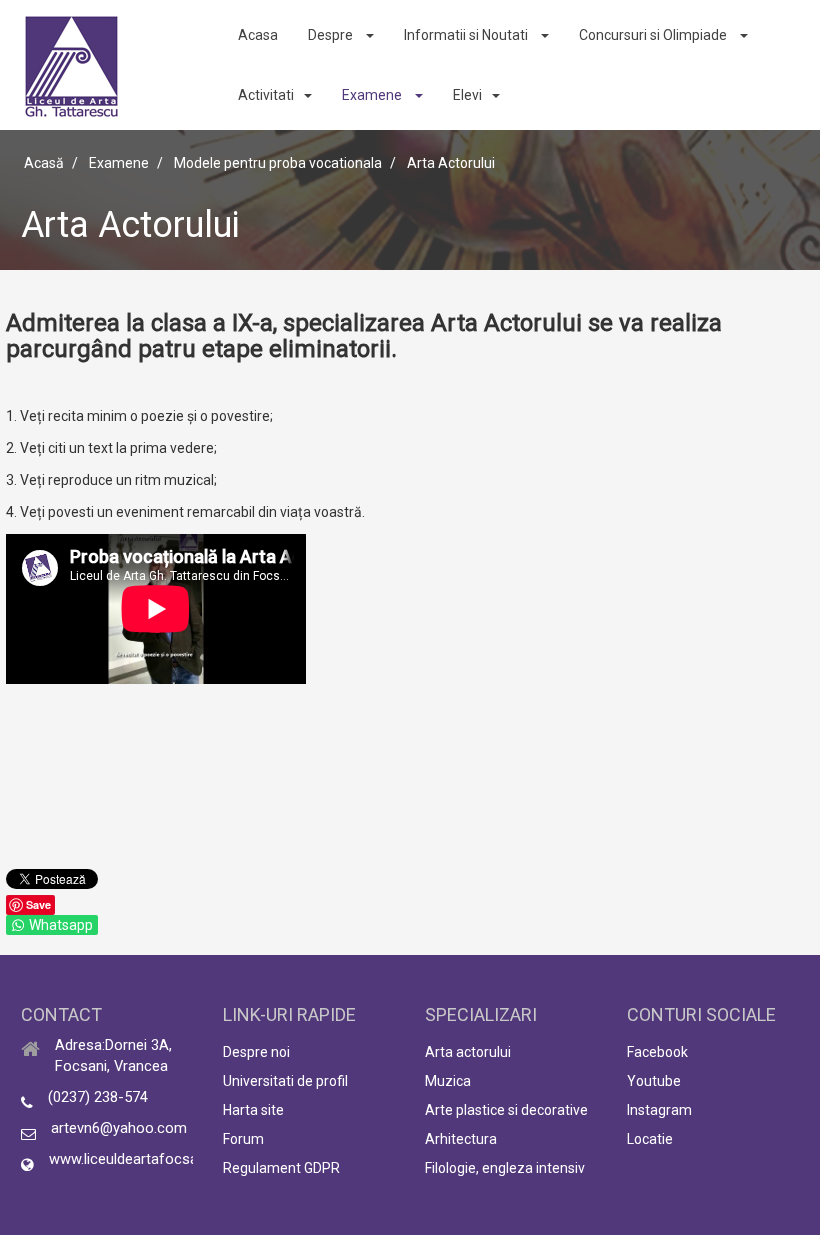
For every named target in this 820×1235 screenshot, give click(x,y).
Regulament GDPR (281, 1168)
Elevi (467, 95)
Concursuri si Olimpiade (654, 35)
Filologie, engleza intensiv (505, 1168)
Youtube (654, 1081)
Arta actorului (468, 1052)
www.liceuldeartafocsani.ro (137, 1159)
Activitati (266, 95)
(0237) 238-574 (98, 1097)
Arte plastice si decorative (506, 1110)
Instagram (659, 1110)
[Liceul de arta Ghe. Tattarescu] (71, 66)
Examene (373, 95)
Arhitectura (461, 1139)
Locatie (650, 1139)
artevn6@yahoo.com (119, 1128)
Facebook (657, 1052)
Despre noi (256, 1052)
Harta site (253, 1110)
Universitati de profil (285, 1081)
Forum (243, 1139)
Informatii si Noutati (467, 35)
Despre (332, 35)
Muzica (448, 1081)
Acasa (258, 35)
